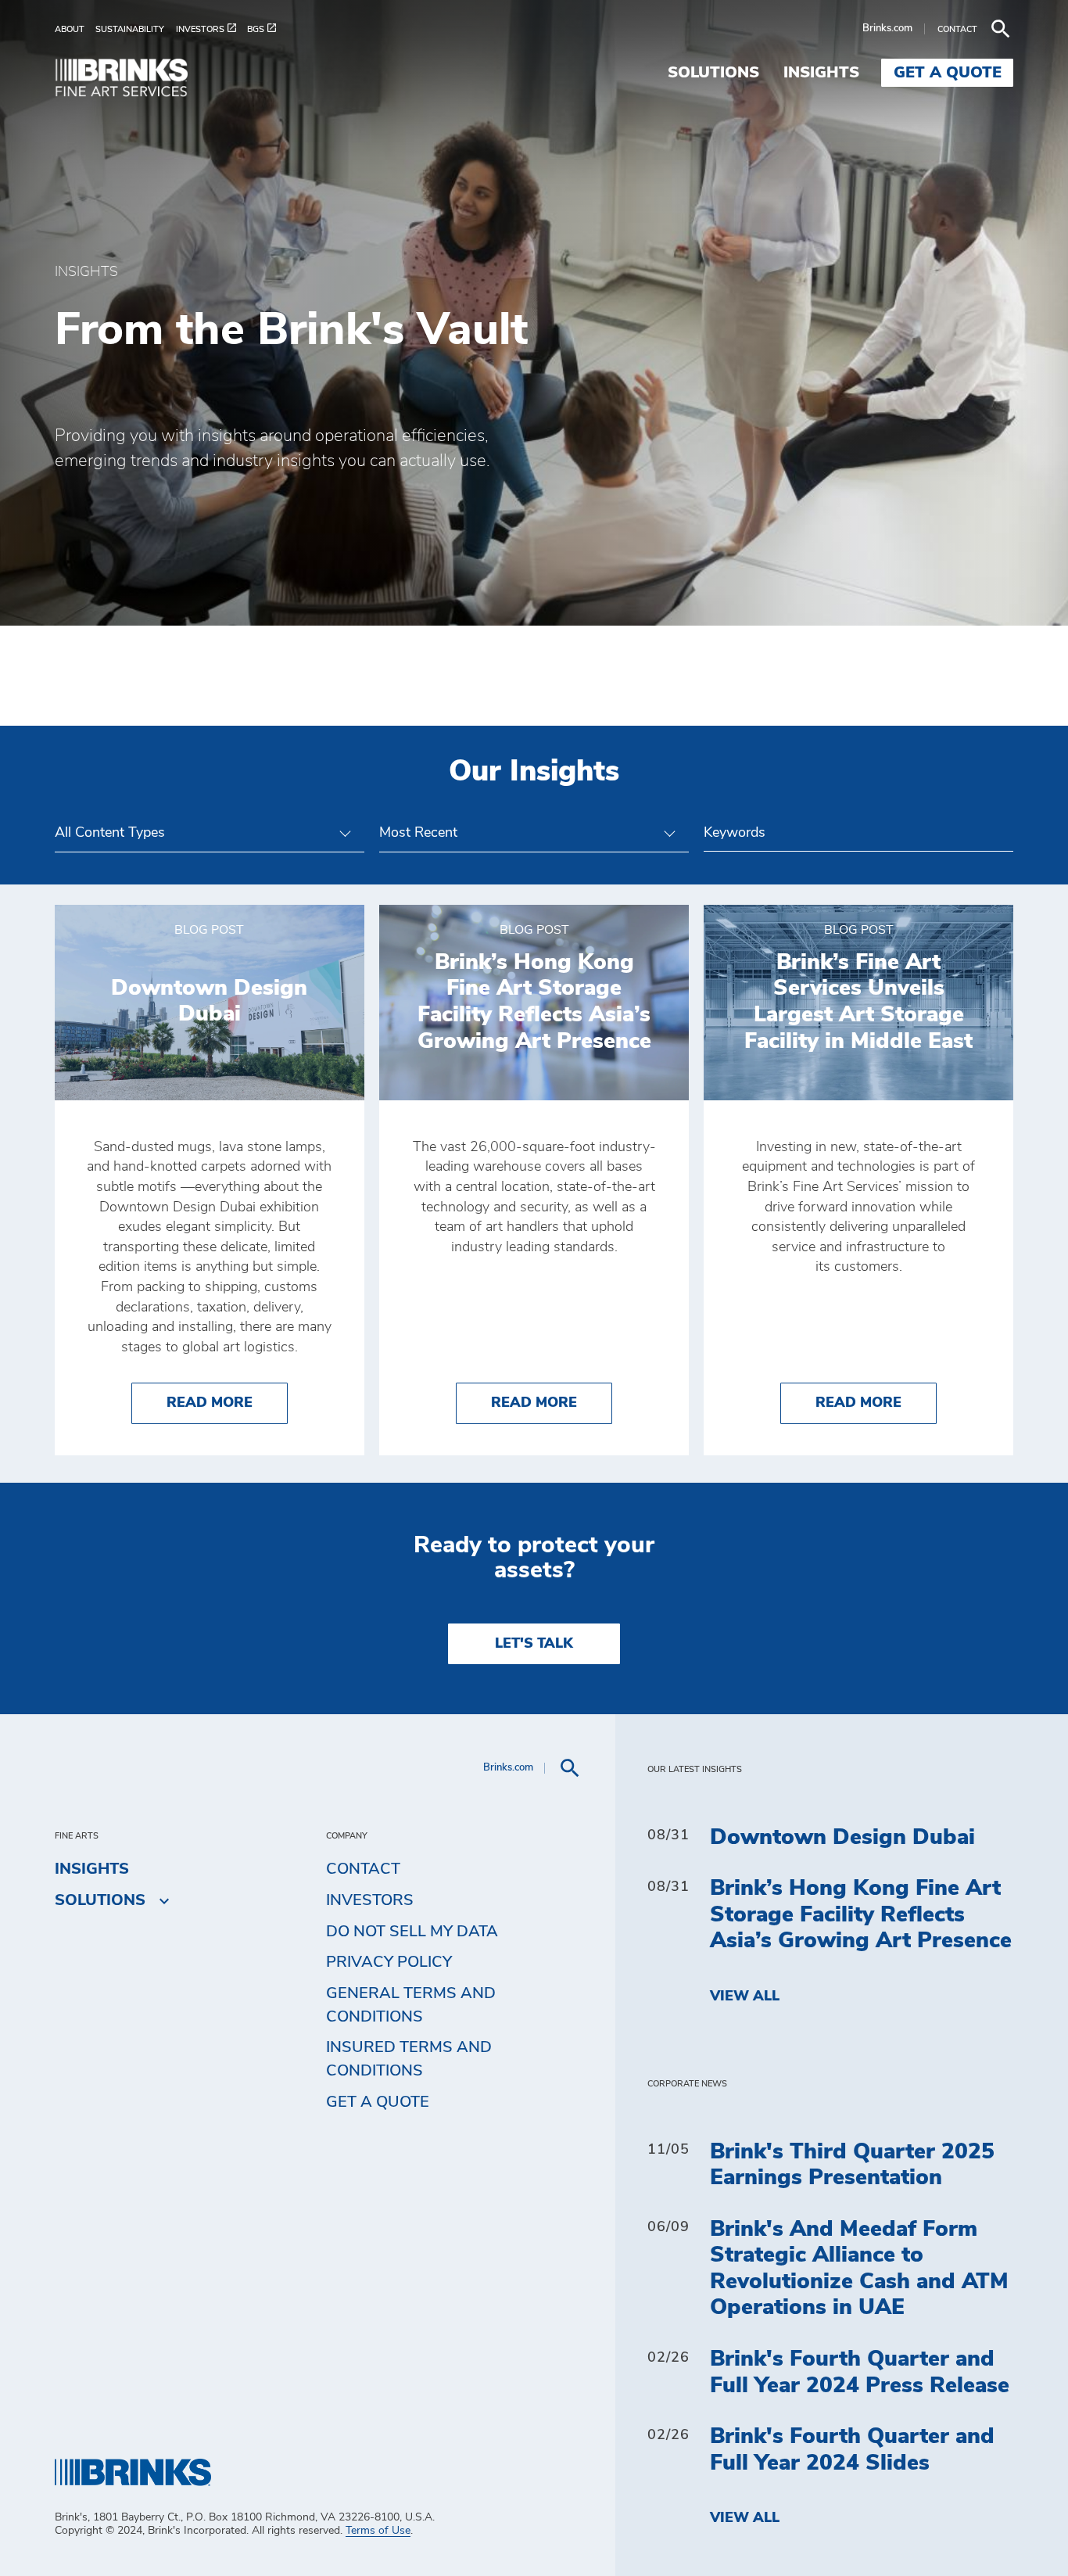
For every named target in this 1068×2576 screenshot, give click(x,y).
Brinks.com (887, 29)
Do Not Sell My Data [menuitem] (412, 1932)
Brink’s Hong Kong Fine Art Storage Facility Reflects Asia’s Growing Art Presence (861, 1915)
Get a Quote (378, 2102)
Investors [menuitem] (370, 1900)
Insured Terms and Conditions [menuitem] (409, 2059)
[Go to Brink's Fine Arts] (133, 80)
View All (745, 1997)
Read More (227, 1403)
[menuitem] (75, 29)
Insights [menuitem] (821, 73)
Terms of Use (378, 2531)
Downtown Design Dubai (842, 1838)
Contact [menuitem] (363, 1869)
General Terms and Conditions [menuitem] (411, 2005)
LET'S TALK (534, 1644)
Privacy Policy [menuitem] (389, 1962)
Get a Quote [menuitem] (948, 73)
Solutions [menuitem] (713, 73)
